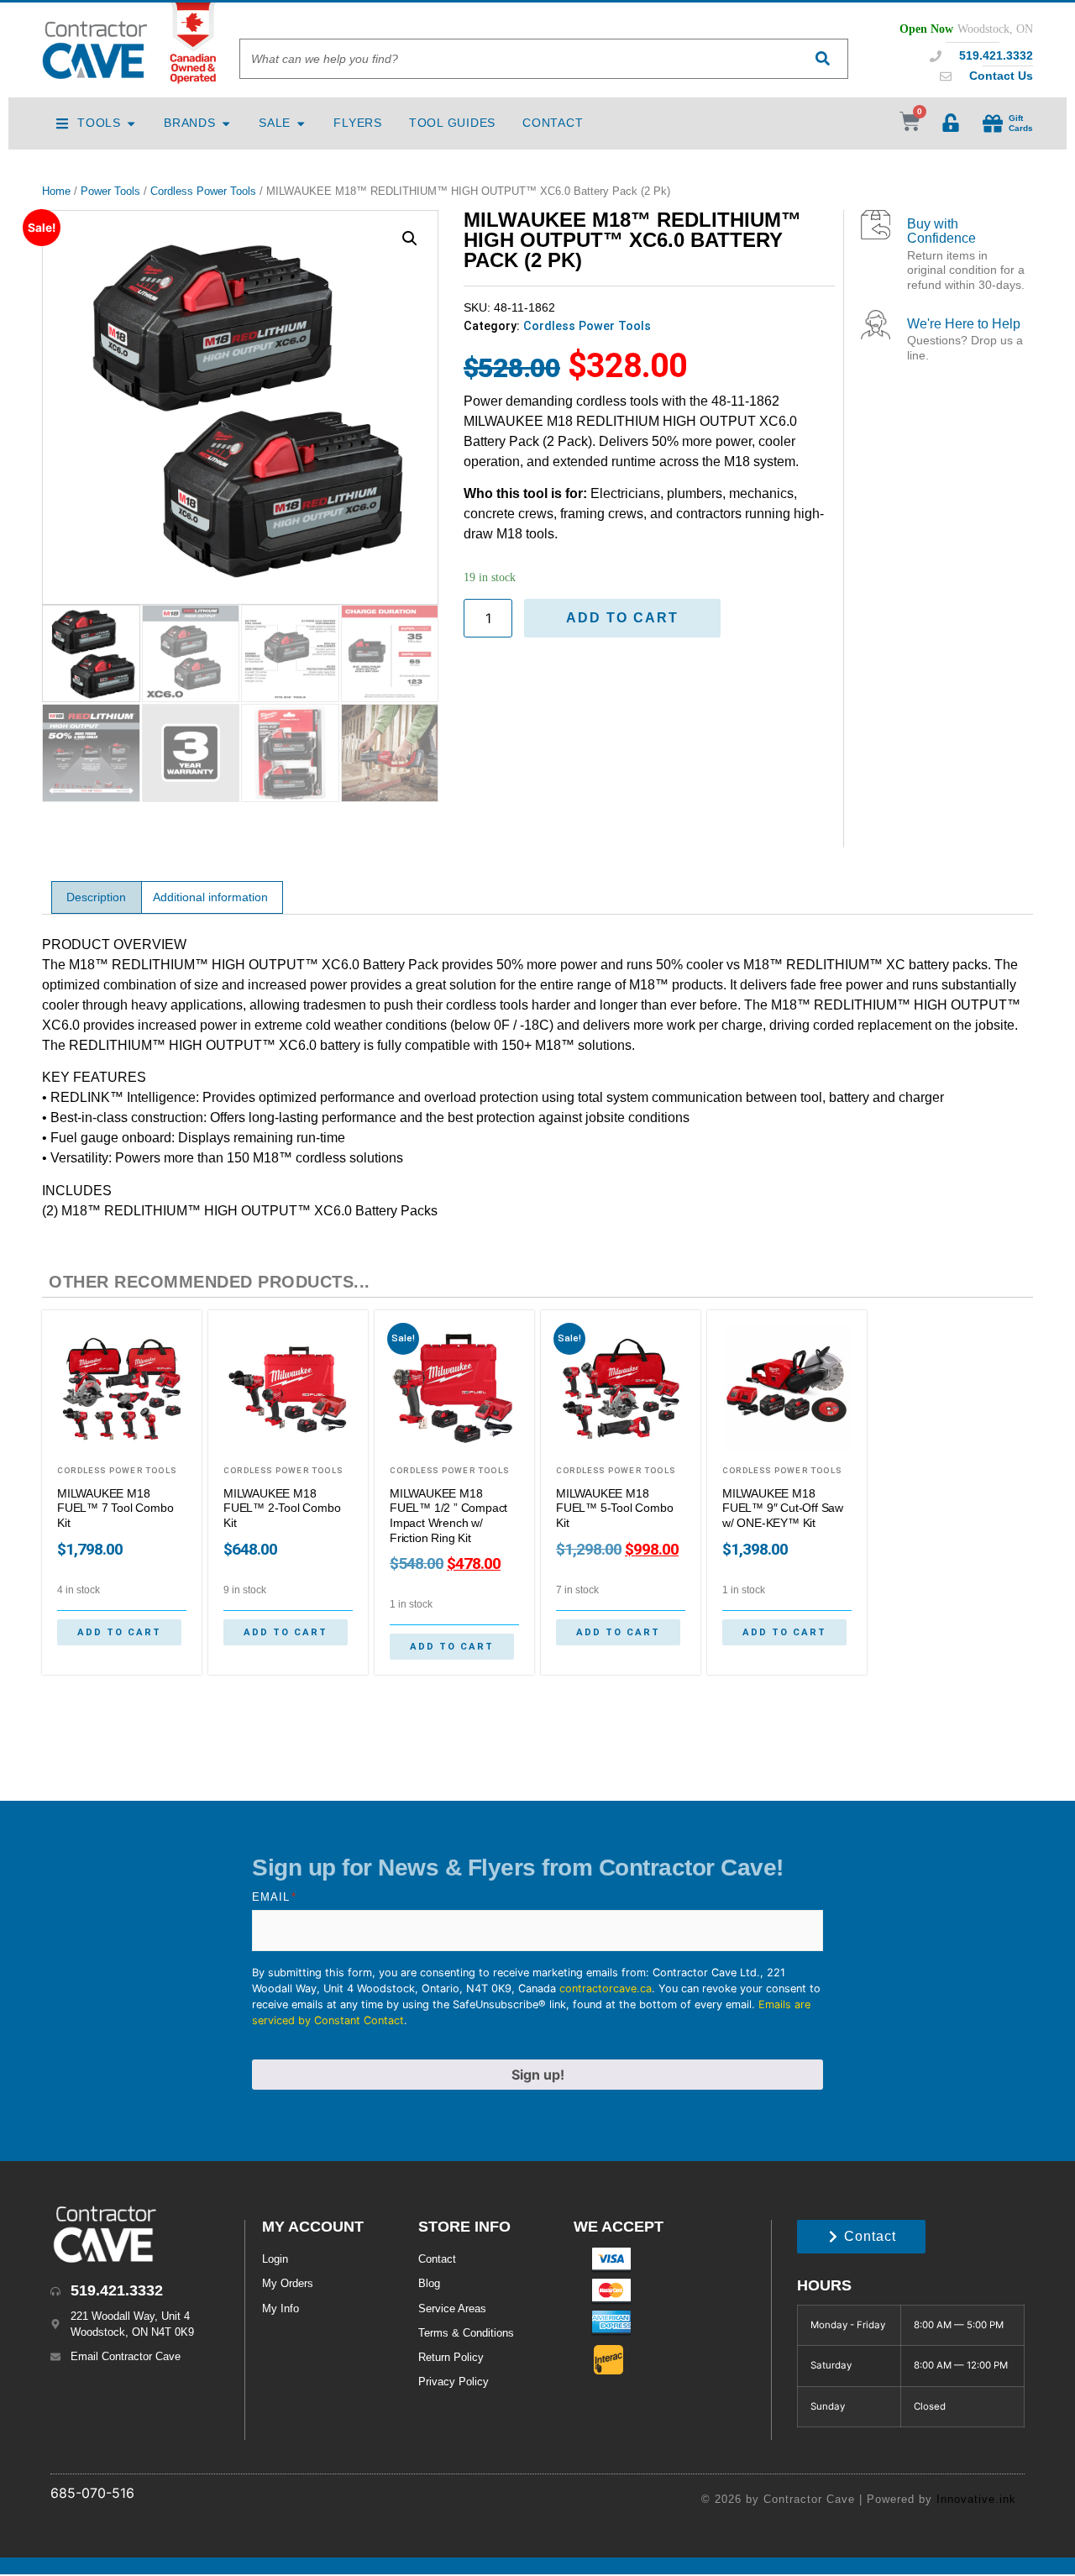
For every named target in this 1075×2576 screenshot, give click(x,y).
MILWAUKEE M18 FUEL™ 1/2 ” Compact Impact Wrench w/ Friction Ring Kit (448, 1516)
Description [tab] (96, 897)
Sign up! (538, 2075)
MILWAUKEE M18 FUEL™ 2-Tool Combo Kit (282, 1508)
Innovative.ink (976, 2499)
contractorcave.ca (606, 1988)
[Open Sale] (301, 123)
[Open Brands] (226, 123)
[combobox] (519, 59)
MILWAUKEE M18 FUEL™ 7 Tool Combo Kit (115, 1508)
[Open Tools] (131, 123)
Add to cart (622, 618)
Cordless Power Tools (203, 191)
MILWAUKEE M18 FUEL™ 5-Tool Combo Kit (614, 1508)
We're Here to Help (964, 324)
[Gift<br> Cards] (993, 123)
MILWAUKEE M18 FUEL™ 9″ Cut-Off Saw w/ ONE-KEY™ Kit (783, 1508)
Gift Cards (1021, 123)
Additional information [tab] (210, 897)
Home (56, 191)
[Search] (822, 59)
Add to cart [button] (119, 1632)
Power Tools (110, 191)
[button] (410, 239)
